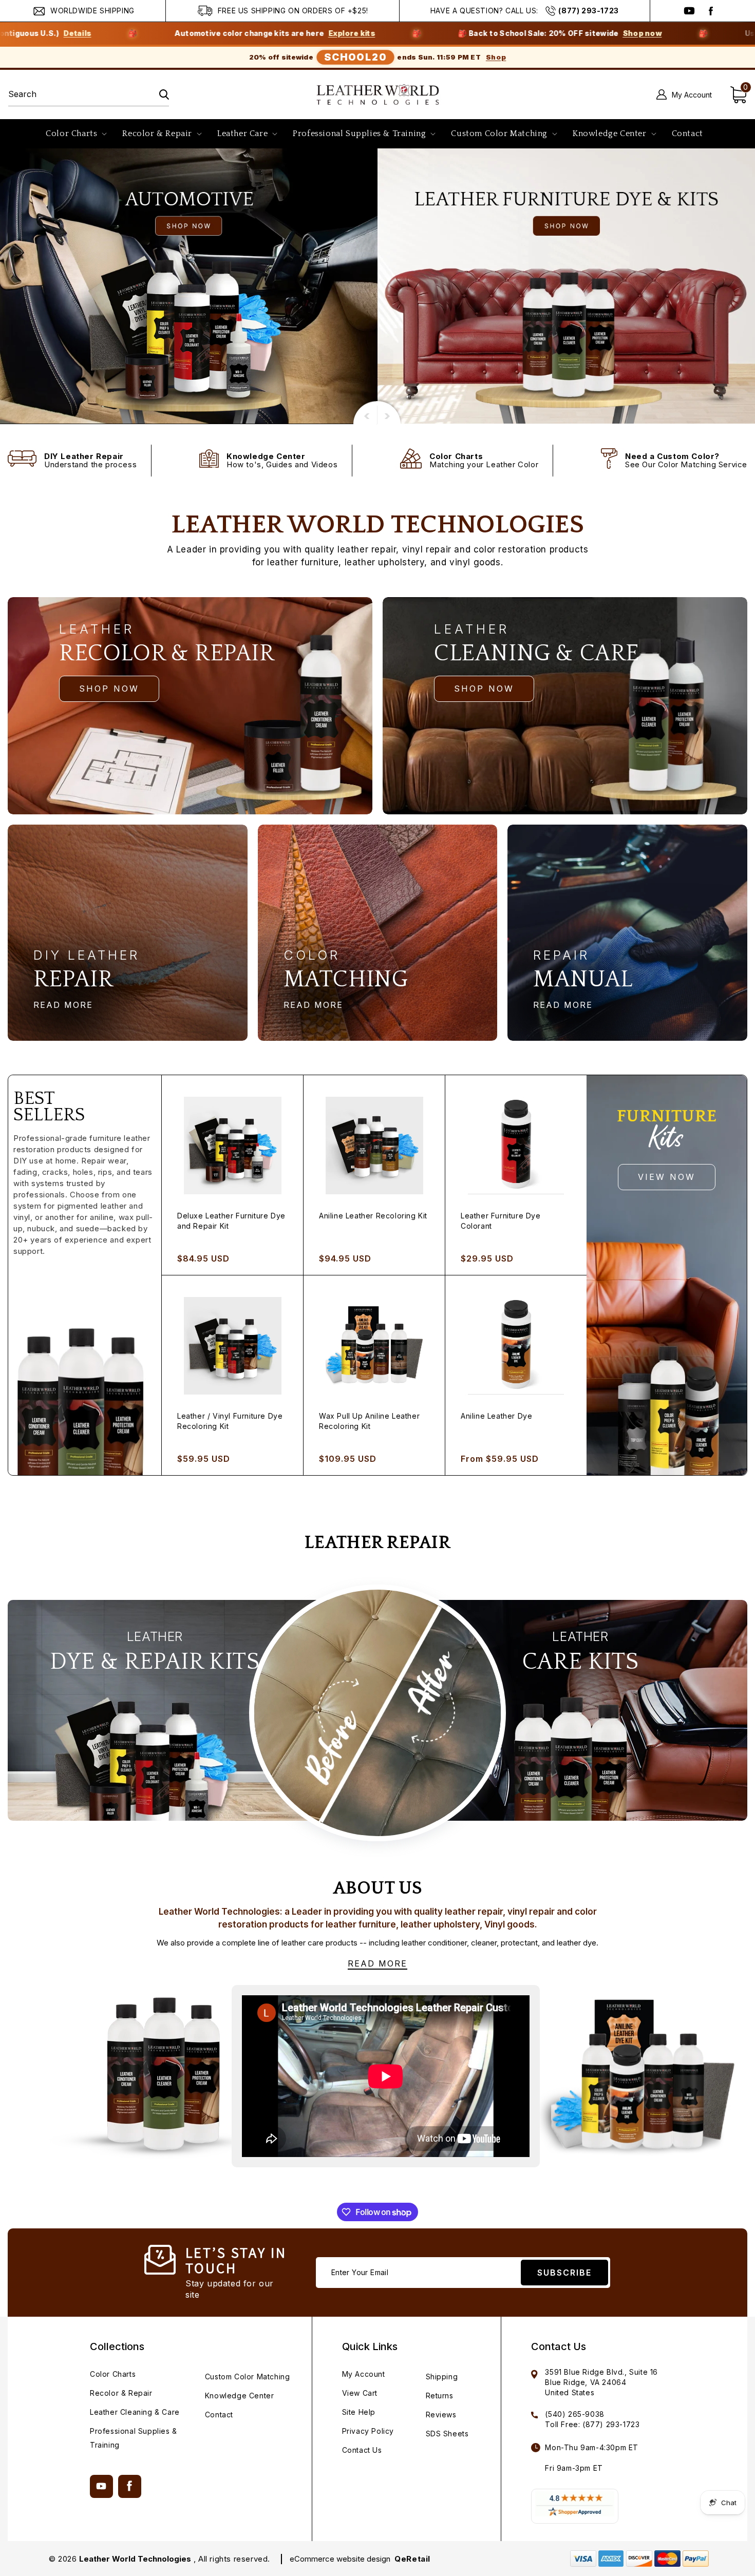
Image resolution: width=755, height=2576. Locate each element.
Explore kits (142, 33)
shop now (109, 689)
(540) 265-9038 (574, 2414)
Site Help (359, 2412)
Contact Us (362, 2450)
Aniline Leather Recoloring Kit (373, 1216)
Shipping (442, 2377)
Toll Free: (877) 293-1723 (592, 2424)
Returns (440, 2396)
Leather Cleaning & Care (135, 2412)
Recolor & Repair (121, 2393)
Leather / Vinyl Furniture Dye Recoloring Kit (230, 1421)
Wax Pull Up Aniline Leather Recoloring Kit (369, 1421)
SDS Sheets (447, 2434)
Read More (377, 1963)
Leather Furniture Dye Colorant (501, 1221)
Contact (219, 2415)
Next (365, 411)
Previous (389, 411)
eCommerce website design (341, 2559)
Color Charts (113, 2374)
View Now (667, 1177)
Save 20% (688, 33)
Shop (496, 57)
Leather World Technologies (135, 2559)
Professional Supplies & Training (134, 2438)
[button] (75, 134)
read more (63, 1005)
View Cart (360, 2393)
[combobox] (89, 95)
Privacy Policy (368, 2431)
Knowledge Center (240, 2396)
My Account (364, 2374)
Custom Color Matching (248, 2377)
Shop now (432, 33)
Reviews (441, 2415)
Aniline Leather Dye (496, 1416)
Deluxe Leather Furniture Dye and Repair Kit (231, 1221)
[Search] (158, 94)
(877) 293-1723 (588, 11)
